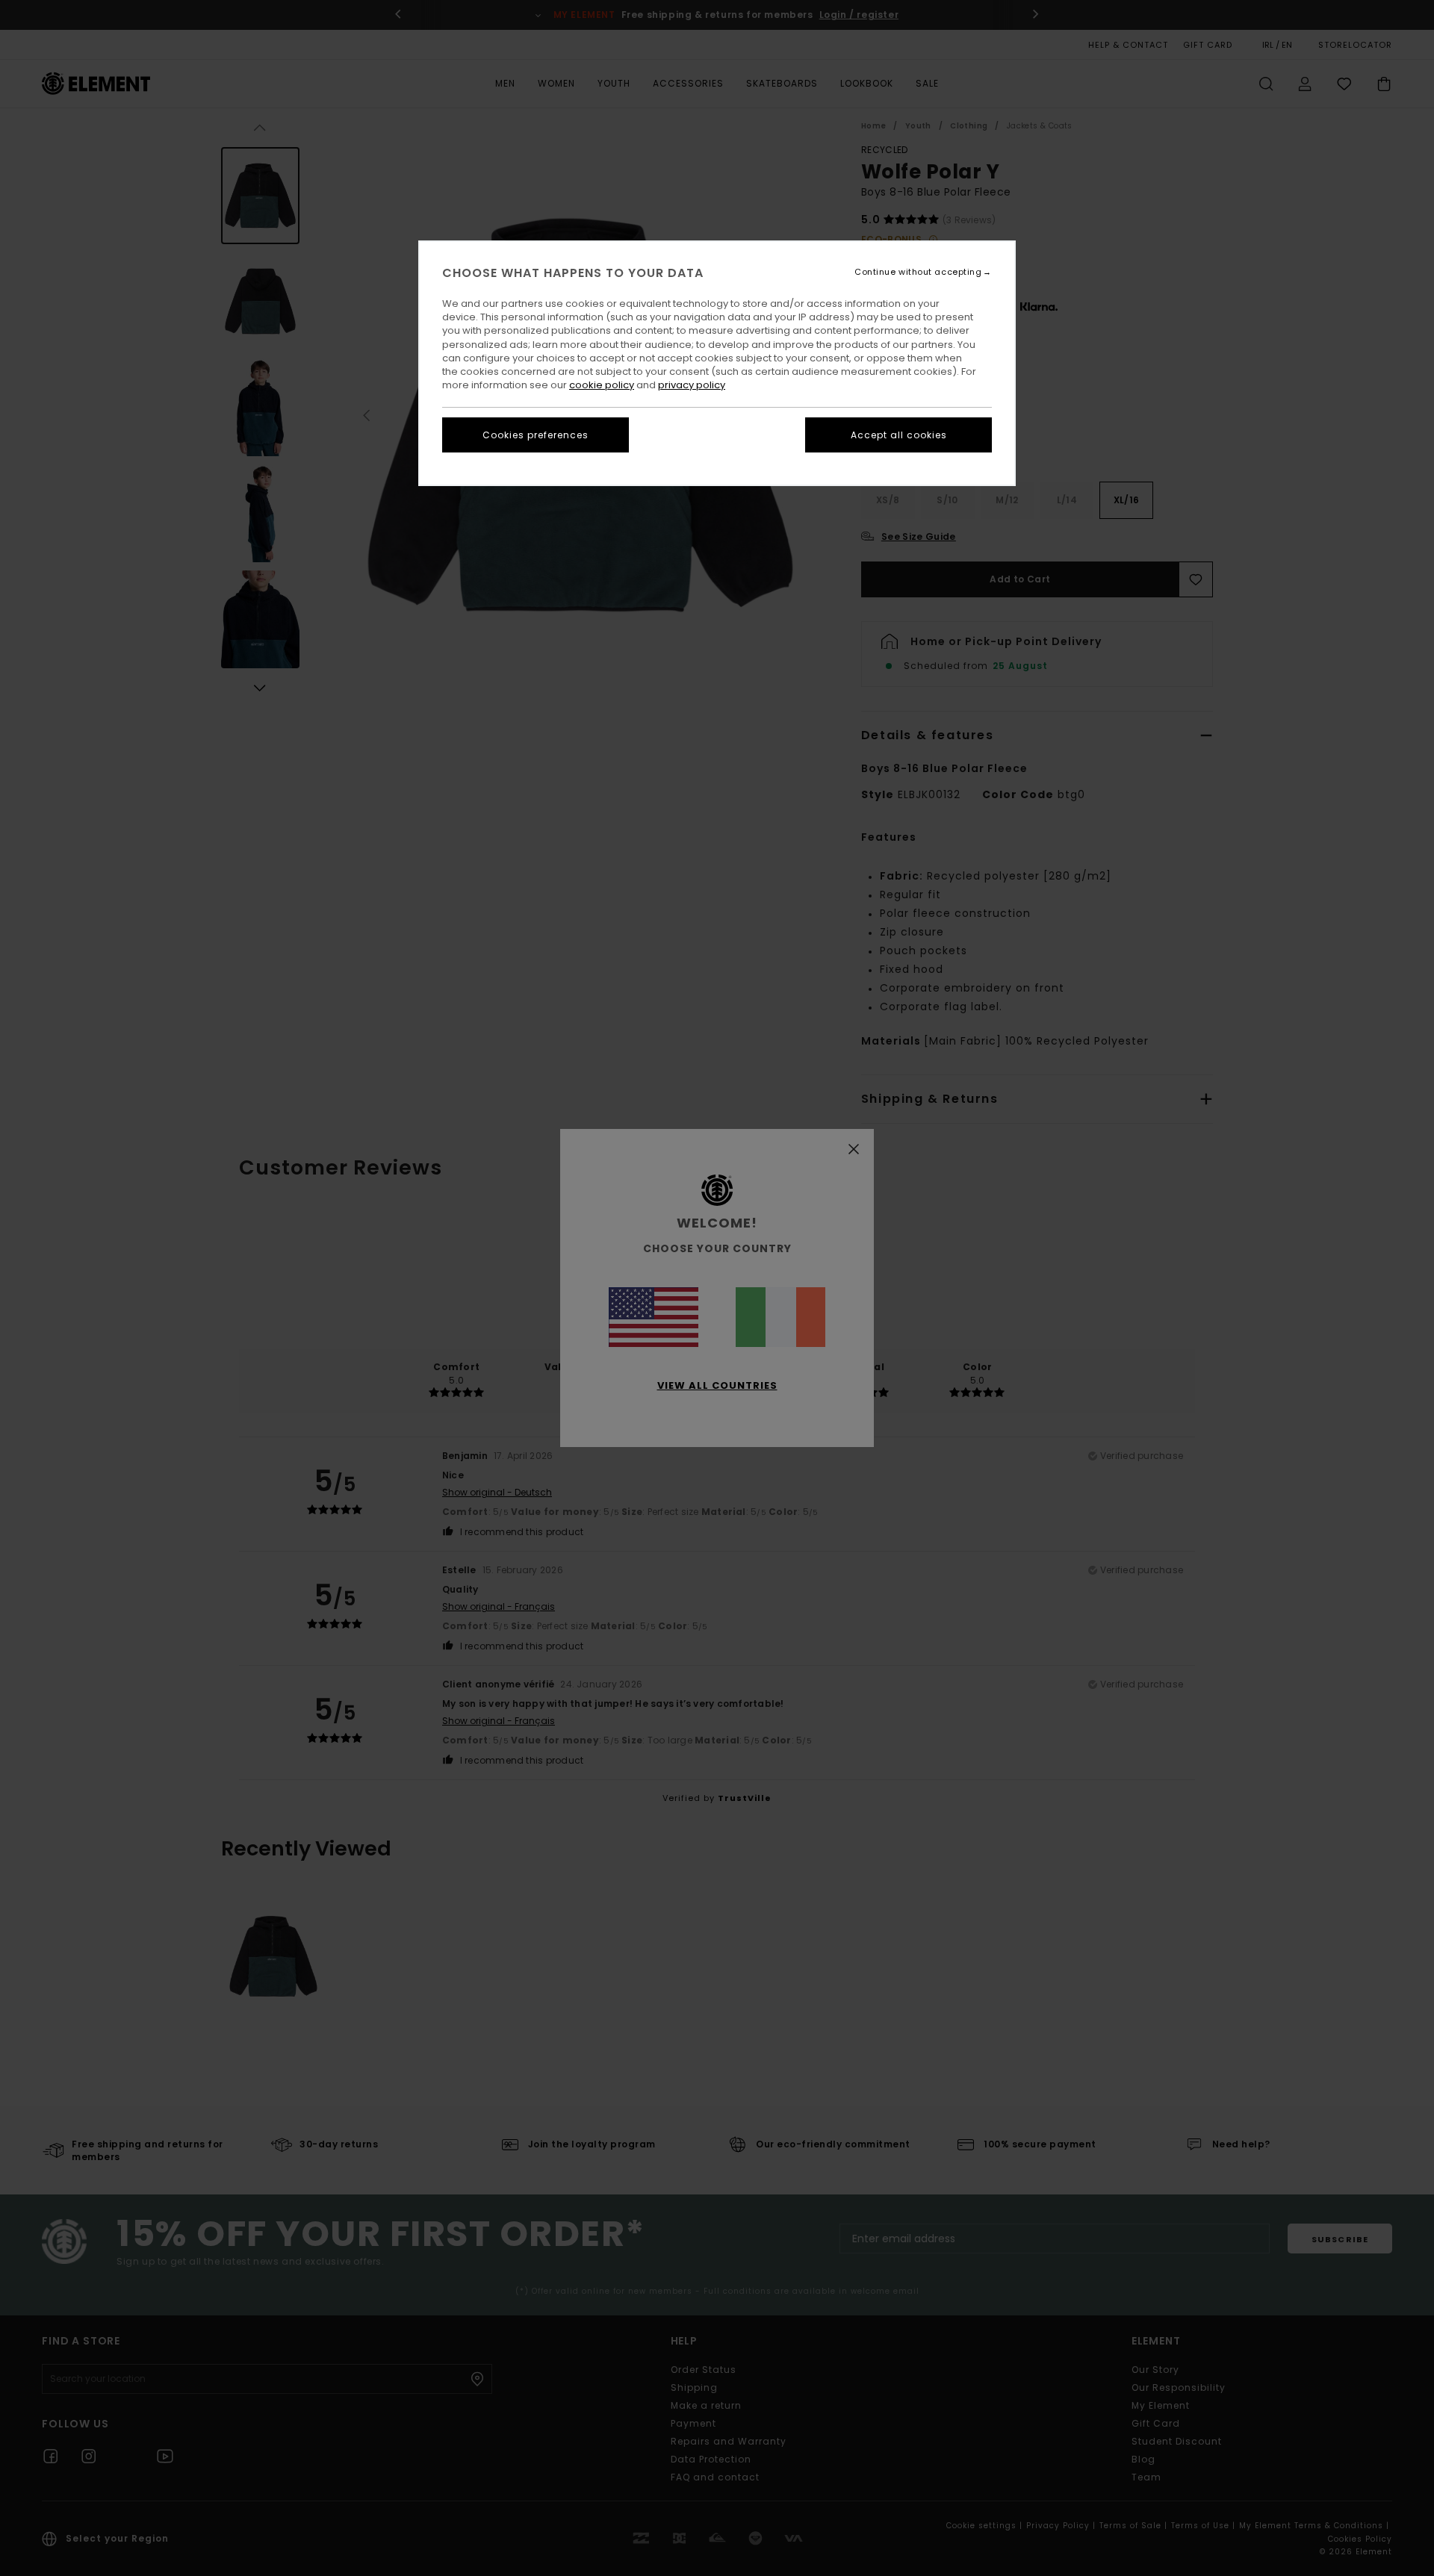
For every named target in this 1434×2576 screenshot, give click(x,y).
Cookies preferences (536, 435)
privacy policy (692, 385)
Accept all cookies (899, 435)
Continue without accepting (918, 272)
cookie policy (602, 385)
